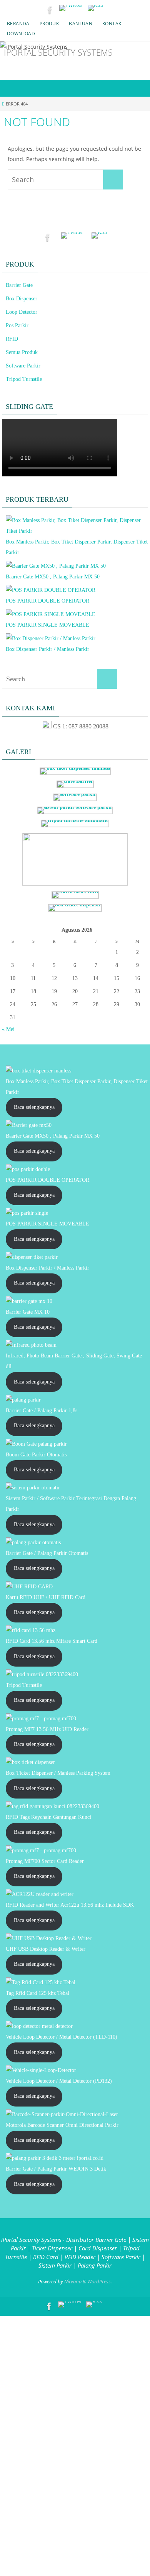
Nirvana (73, 2281)
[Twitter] (71, 8)
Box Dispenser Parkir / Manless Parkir (47, 649)
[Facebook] (50, 10)
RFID (12, 339)
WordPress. (100, 2281)
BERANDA (18, 24)
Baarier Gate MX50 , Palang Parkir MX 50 (53, 577)
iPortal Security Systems (58, 52)
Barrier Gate (19, 285)
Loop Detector (22, 312)
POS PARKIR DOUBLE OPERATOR (47, 601)
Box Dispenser (22, 299)
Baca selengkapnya (34, 1107)
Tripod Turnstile (24, 379)
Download (21, 34)
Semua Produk (22, 352)
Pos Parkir (17, 325)
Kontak (112, 24)
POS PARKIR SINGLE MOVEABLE (47, 625)
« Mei (8, 1029)
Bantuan (81, 24)
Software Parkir (23, 366)
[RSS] (96, 8)
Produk (49, 24)
